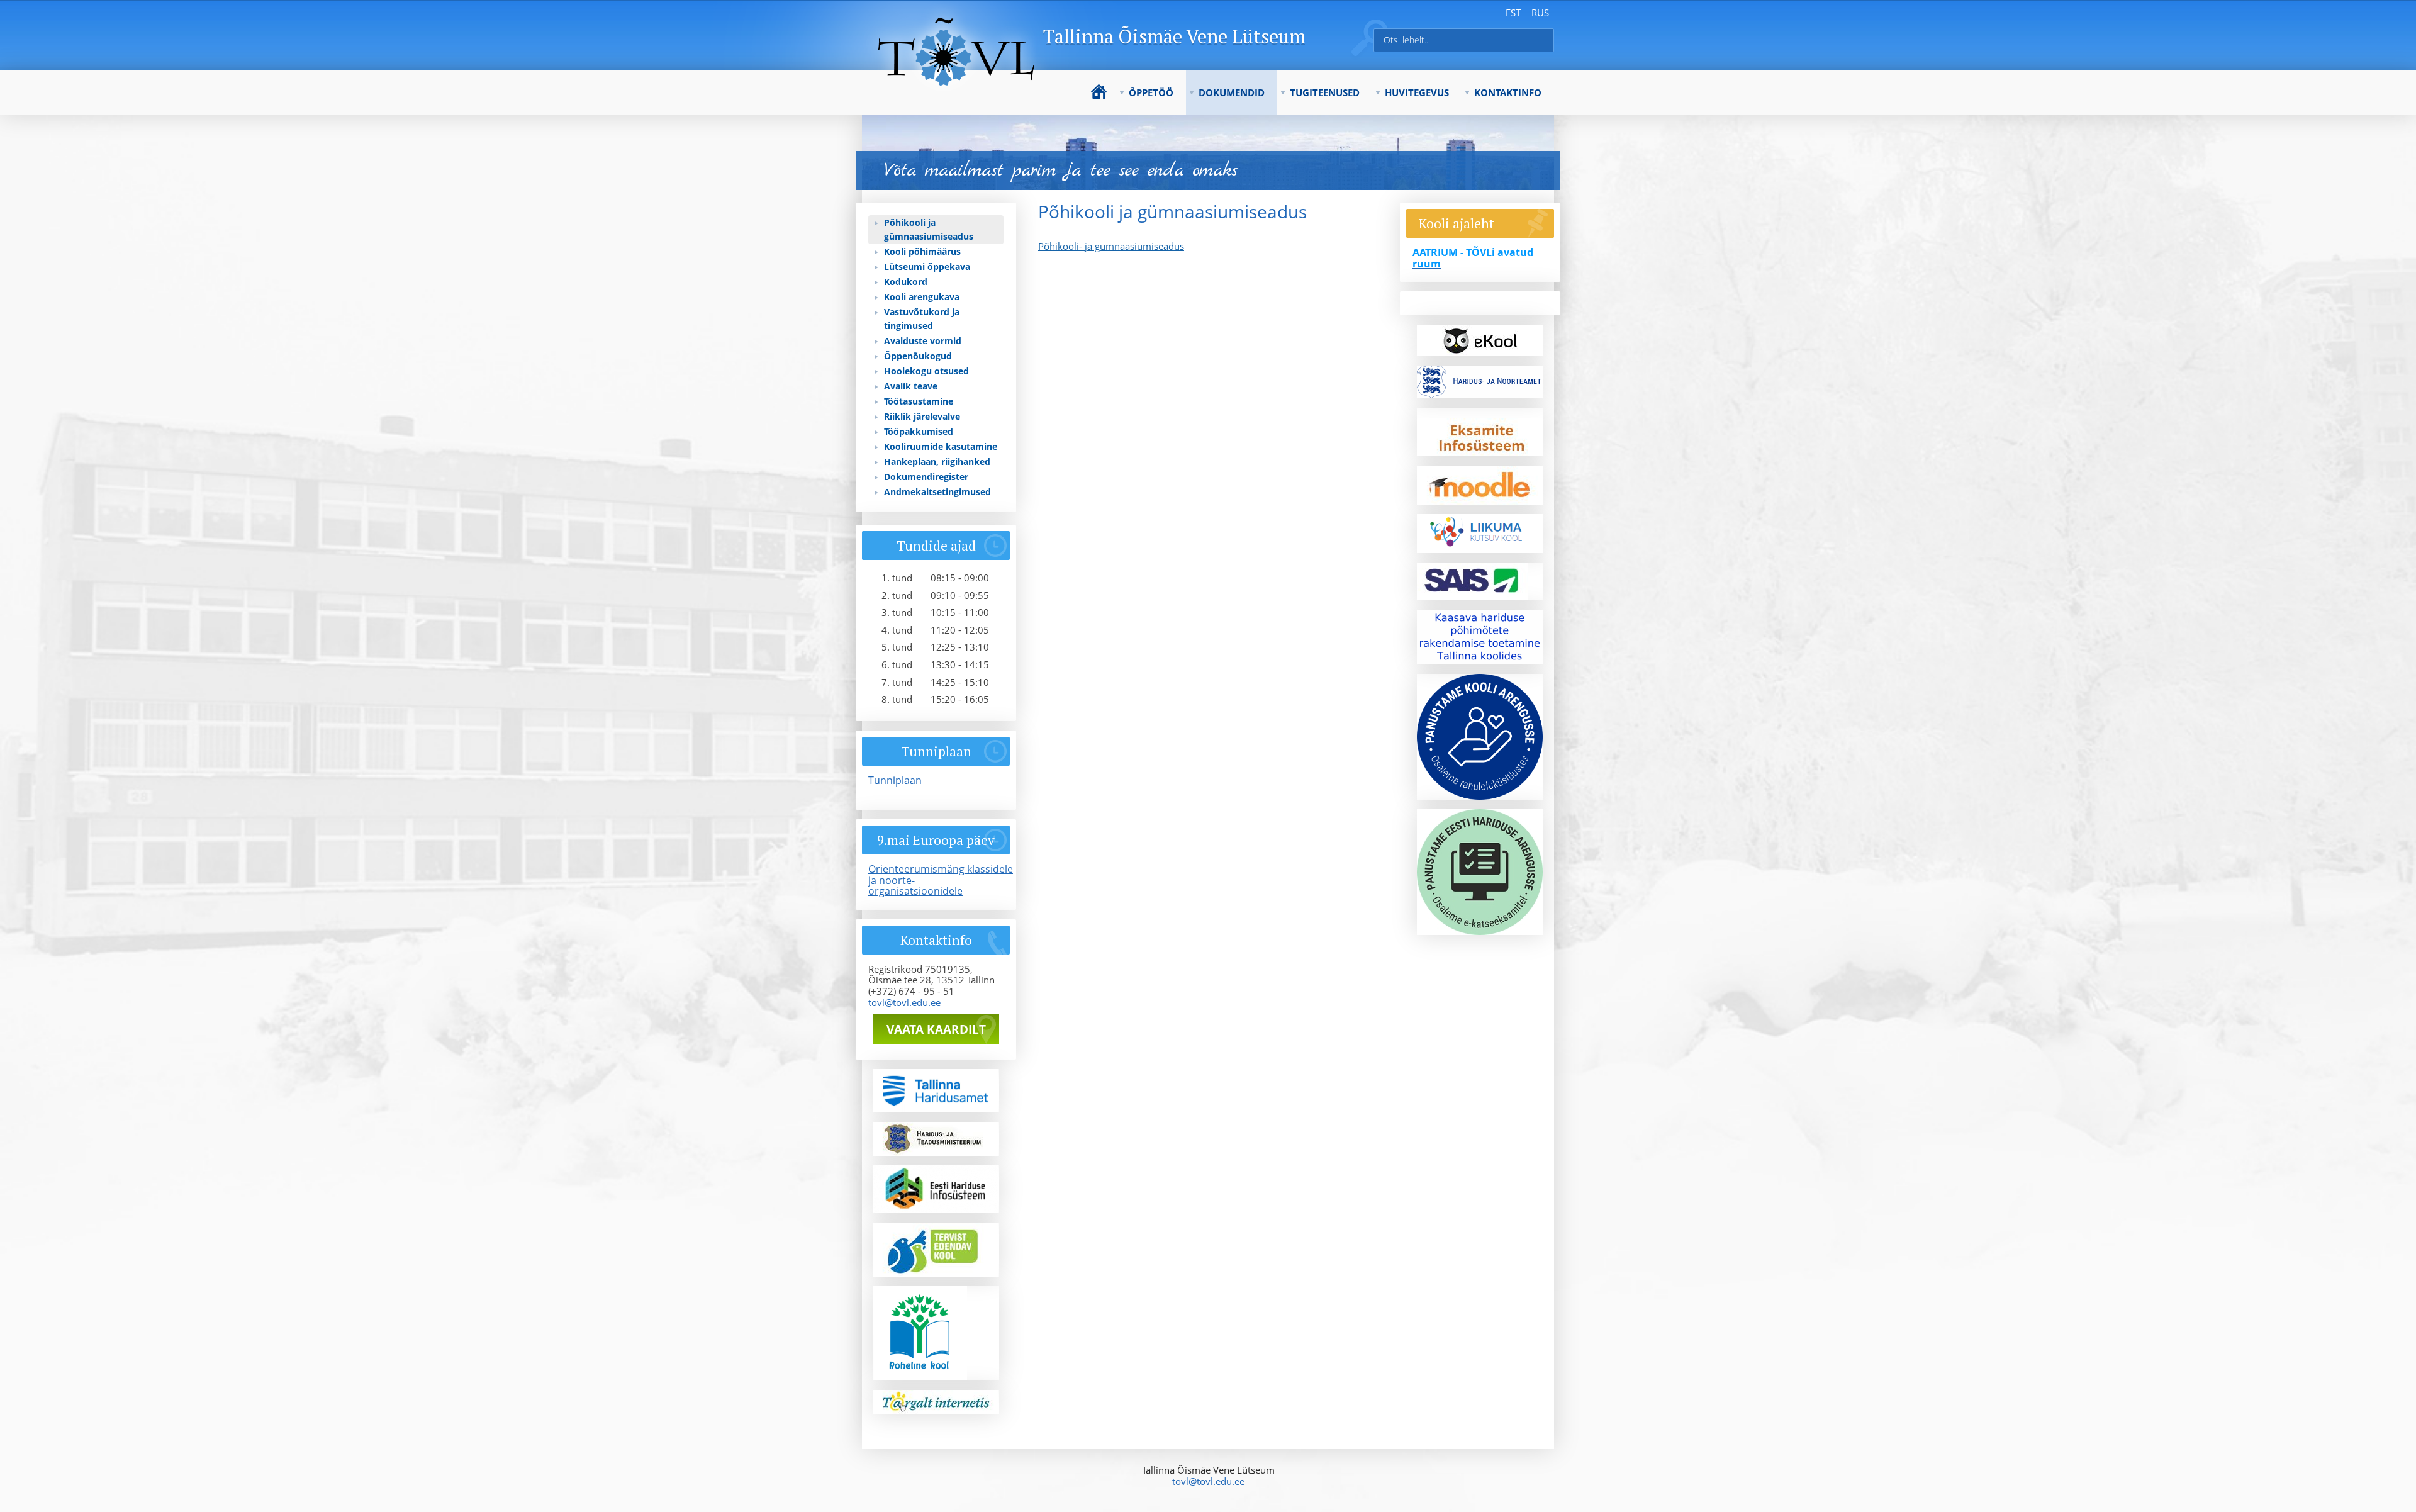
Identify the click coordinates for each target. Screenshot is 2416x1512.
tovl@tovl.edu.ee (904, 1002)
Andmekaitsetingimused (937, 492)
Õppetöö (1151, 92)
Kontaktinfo (1508, 92)
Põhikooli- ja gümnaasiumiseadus (1111, 246)
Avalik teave (911, 386)
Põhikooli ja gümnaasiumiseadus (929, 229)
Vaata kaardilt (936, 1029)
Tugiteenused (1325, 92)
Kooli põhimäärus (922, 251)
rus (1540, 13)
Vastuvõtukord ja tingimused (922, 319)
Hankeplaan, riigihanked (937, 462)
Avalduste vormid (923, 341)
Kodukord (906, 282)
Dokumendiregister (926, 477)
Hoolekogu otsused (926, 371)
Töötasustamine (919, 401)
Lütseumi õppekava (927, 266)
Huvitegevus (1417, 92)
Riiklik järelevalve (922, 416)
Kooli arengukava (922, 297)
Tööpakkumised (919, 431)
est (1513, 13)
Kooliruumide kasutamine (941, 446)
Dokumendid (1232, 92)
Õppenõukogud (918, 356)
